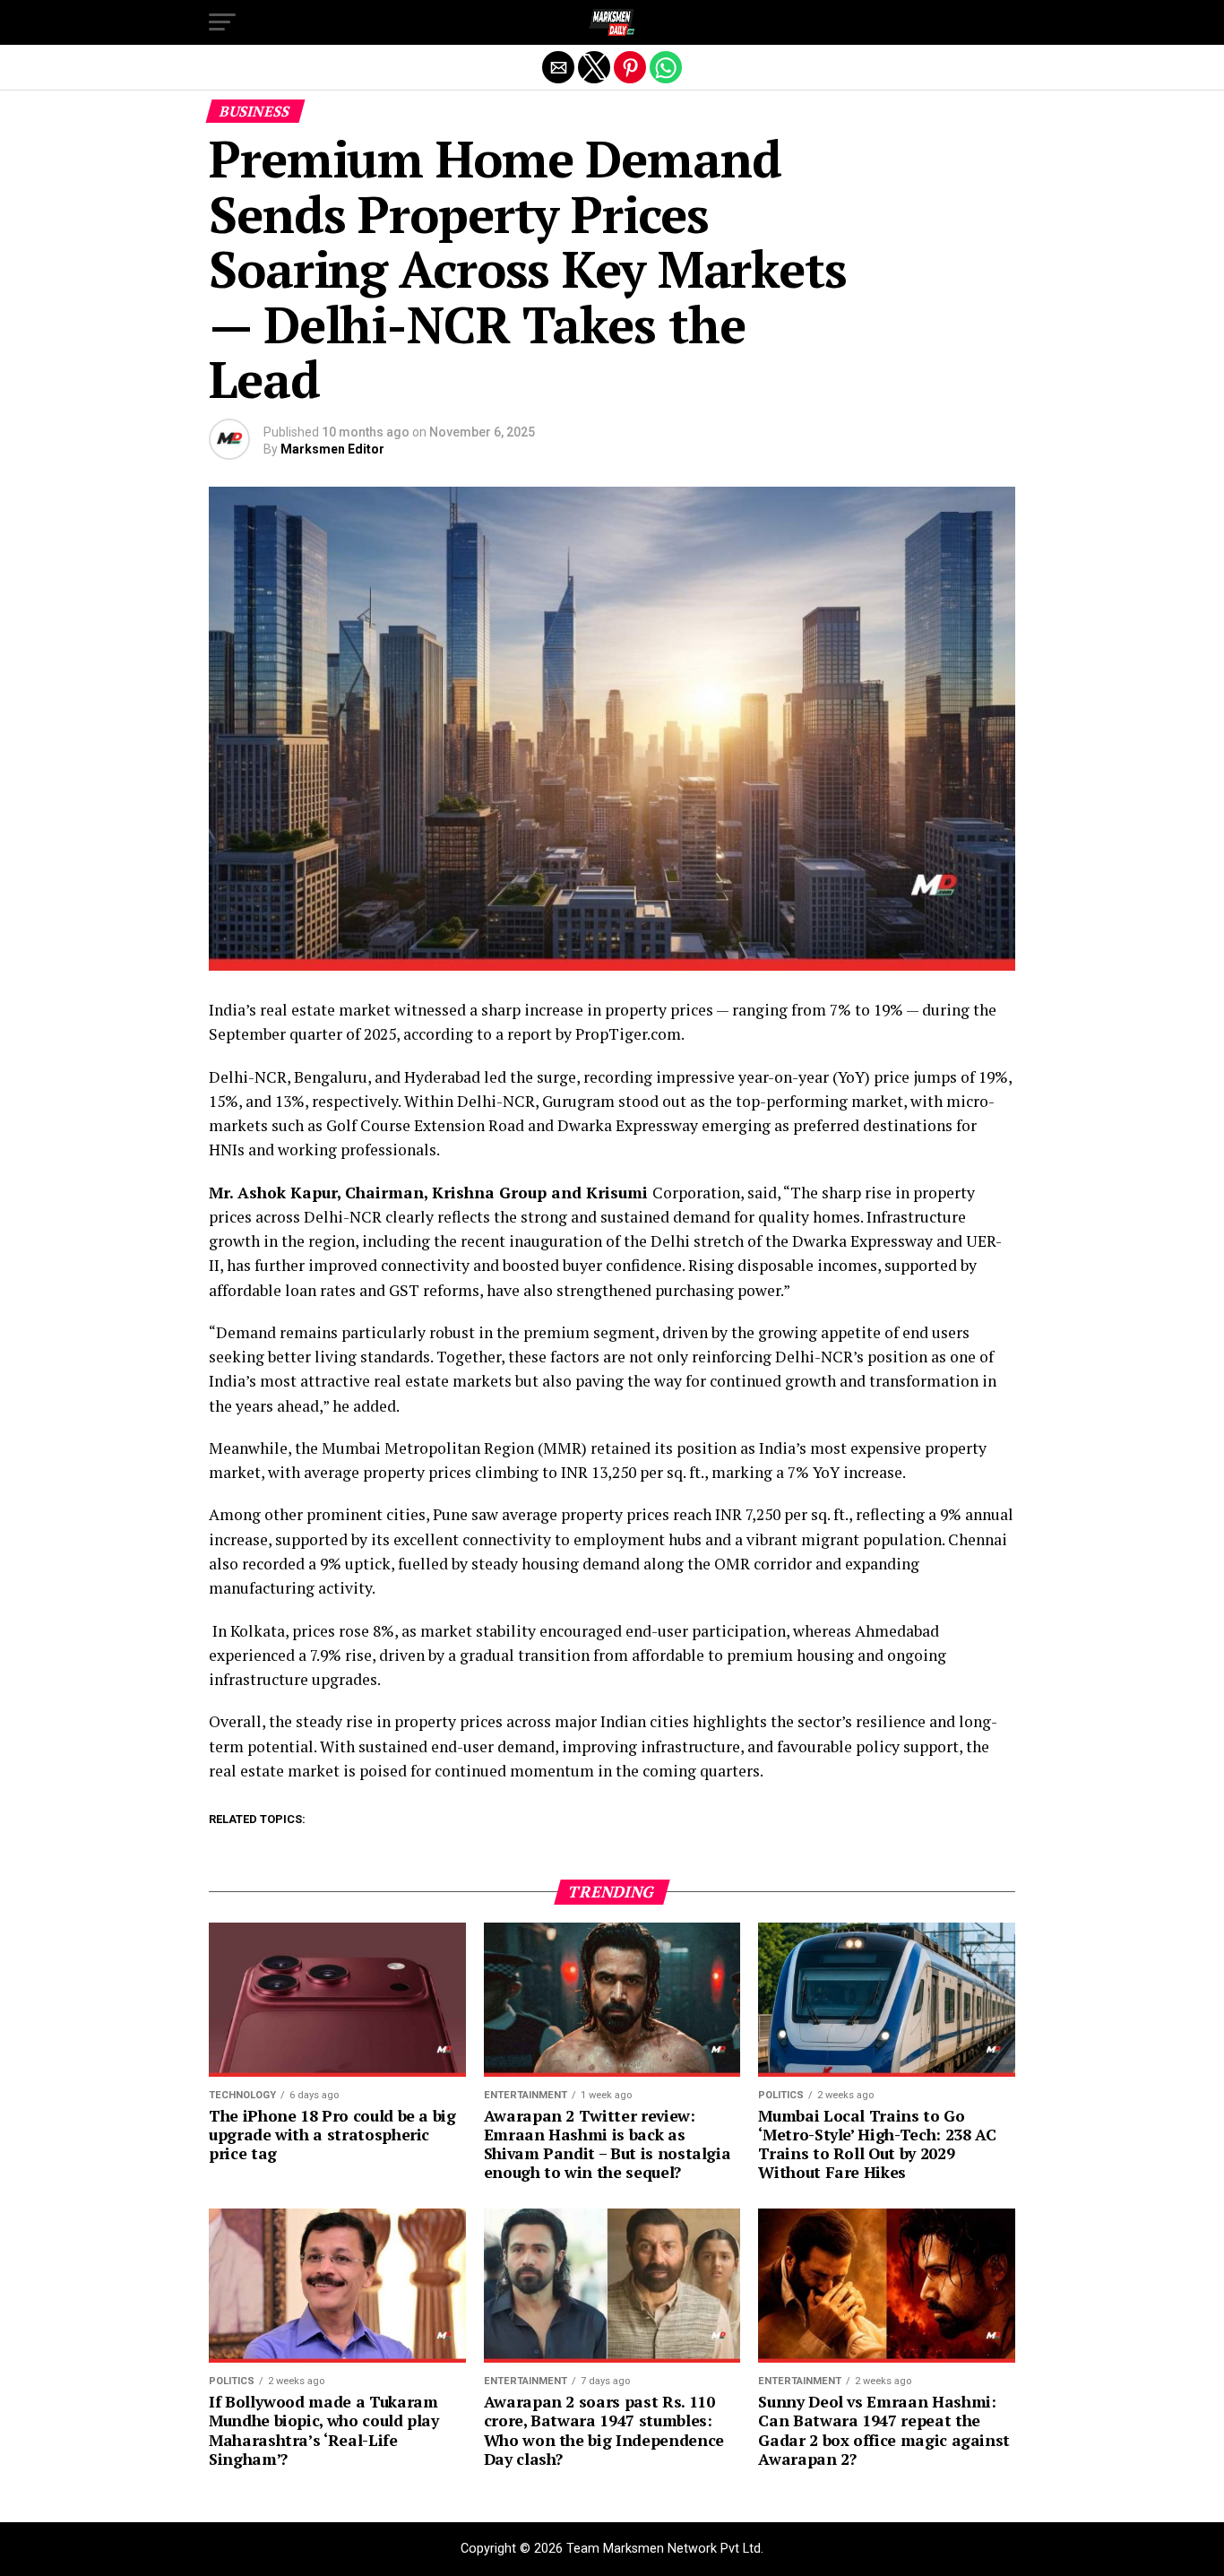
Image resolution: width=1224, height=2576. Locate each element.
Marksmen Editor (332, 449)
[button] (222, 22)
